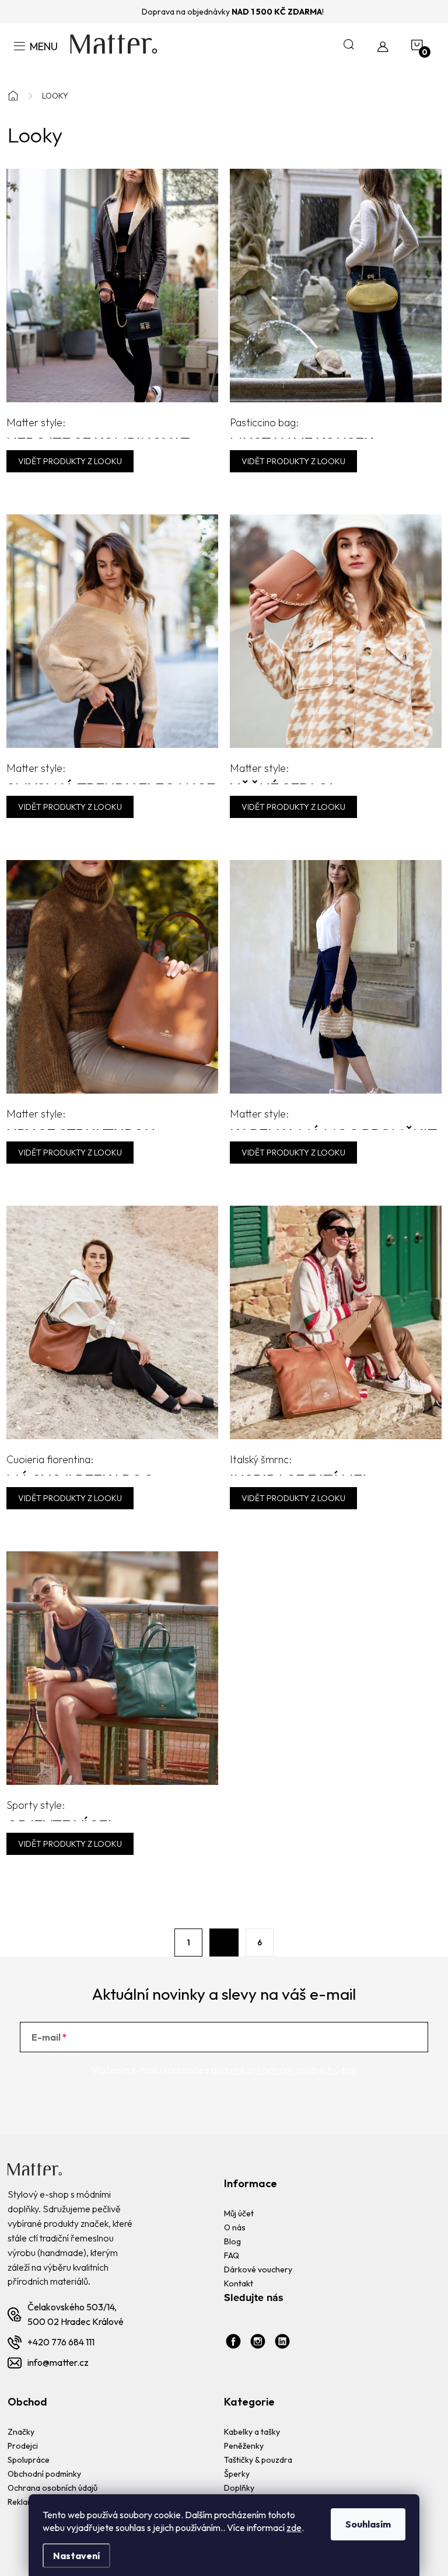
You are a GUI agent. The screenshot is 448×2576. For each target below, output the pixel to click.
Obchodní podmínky (44, 2474)
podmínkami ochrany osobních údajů (284, 2070)
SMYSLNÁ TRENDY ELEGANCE (111, 773)
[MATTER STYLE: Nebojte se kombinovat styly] (112, 284)
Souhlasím (368, 2524)
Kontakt (239, 2283)
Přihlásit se (380, 2037)
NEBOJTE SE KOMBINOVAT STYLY (98, 427)
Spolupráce (29, 2460)
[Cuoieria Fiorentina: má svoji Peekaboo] (112, 1321)
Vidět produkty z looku (70, 461)
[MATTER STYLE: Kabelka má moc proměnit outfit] (336, 976)
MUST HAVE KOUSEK (302, 427)
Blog (232, 2241)
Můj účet (239, 2213)
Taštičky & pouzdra (258, 2460)
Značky (21, 2432)
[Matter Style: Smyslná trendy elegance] (112, 630)
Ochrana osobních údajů (52, 2488)
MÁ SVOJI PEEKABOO (80, 1464)
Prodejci (23, 2446)
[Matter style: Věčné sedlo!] (336, 630)
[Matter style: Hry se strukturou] (112, 976)
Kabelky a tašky (252, 2432)
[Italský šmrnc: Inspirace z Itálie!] (336, 1321)
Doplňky (239, 2488)
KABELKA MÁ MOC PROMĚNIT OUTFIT (333, 1118)
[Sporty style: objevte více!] (112, 1667)
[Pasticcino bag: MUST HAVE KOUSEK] (336, 284)
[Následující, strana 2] (224, 1943)
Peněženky (244, 2446)
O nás (235, 2227)
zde (294, 2528)
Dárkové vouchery (258, 2269)
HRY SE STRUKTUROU (81, 1118)
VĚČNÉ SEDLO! (281, 773)
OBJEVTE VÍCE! (59, 1810)
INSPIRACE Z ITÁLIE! (298, 1464)
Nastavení (76, 2556)
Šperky (237, 2474)
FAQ (232, 2255)
